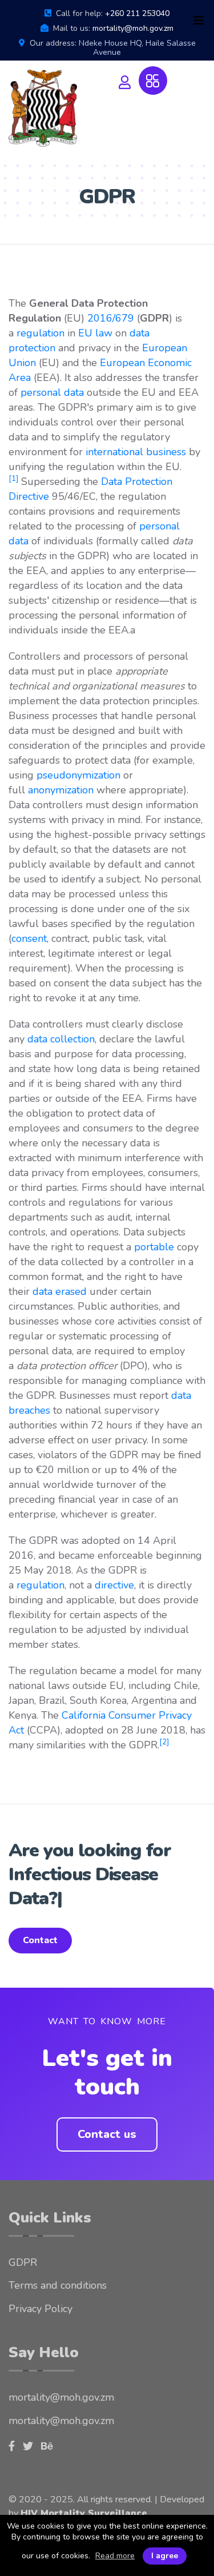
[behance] (47, 2422)
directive (114, 1585)
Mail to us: (72, 29)
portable (154, 1247)
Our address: (53, 43)
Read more (115, 2556)
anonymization (61, 790)
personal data (52, 392)
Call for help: (79, 14)
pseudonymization (78, 775)
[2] (164, 1742)
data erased (60, 1291)
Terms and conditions (58, 2261)
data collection (61, 1039)
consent (29, 938)
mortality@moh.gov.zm (133, 28)
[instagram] (28, 2422)
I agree (165, 2556)
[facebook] (12, 2422)
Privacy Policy (41, 2285)
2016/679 (111, 318)
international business (136, 452)
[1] (13, 478)
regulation (41, 333)
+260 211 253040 (137, 13)
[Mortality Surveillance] (43, 108)
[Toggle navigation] (199, 21)
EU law (95, 333)
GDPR (23, 2238)
